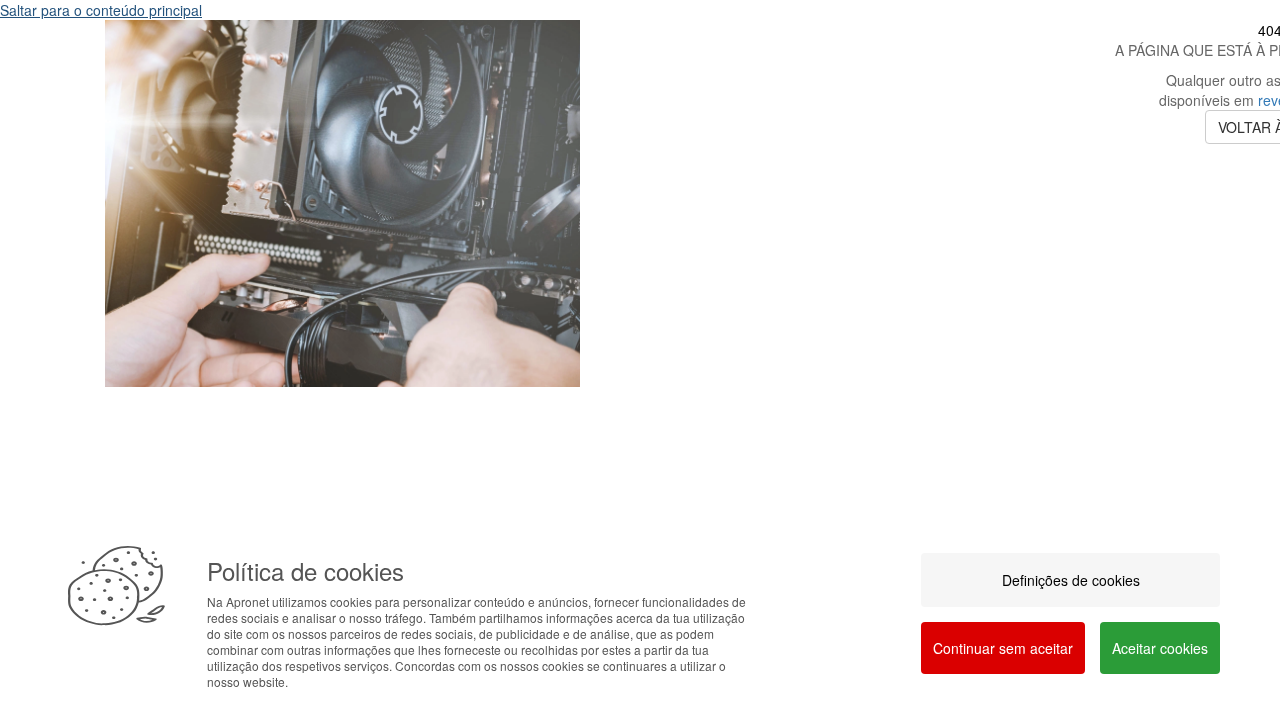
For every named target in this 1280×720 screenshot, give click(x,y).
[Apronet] (342, 402)
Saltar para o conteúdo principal (101, 10)
